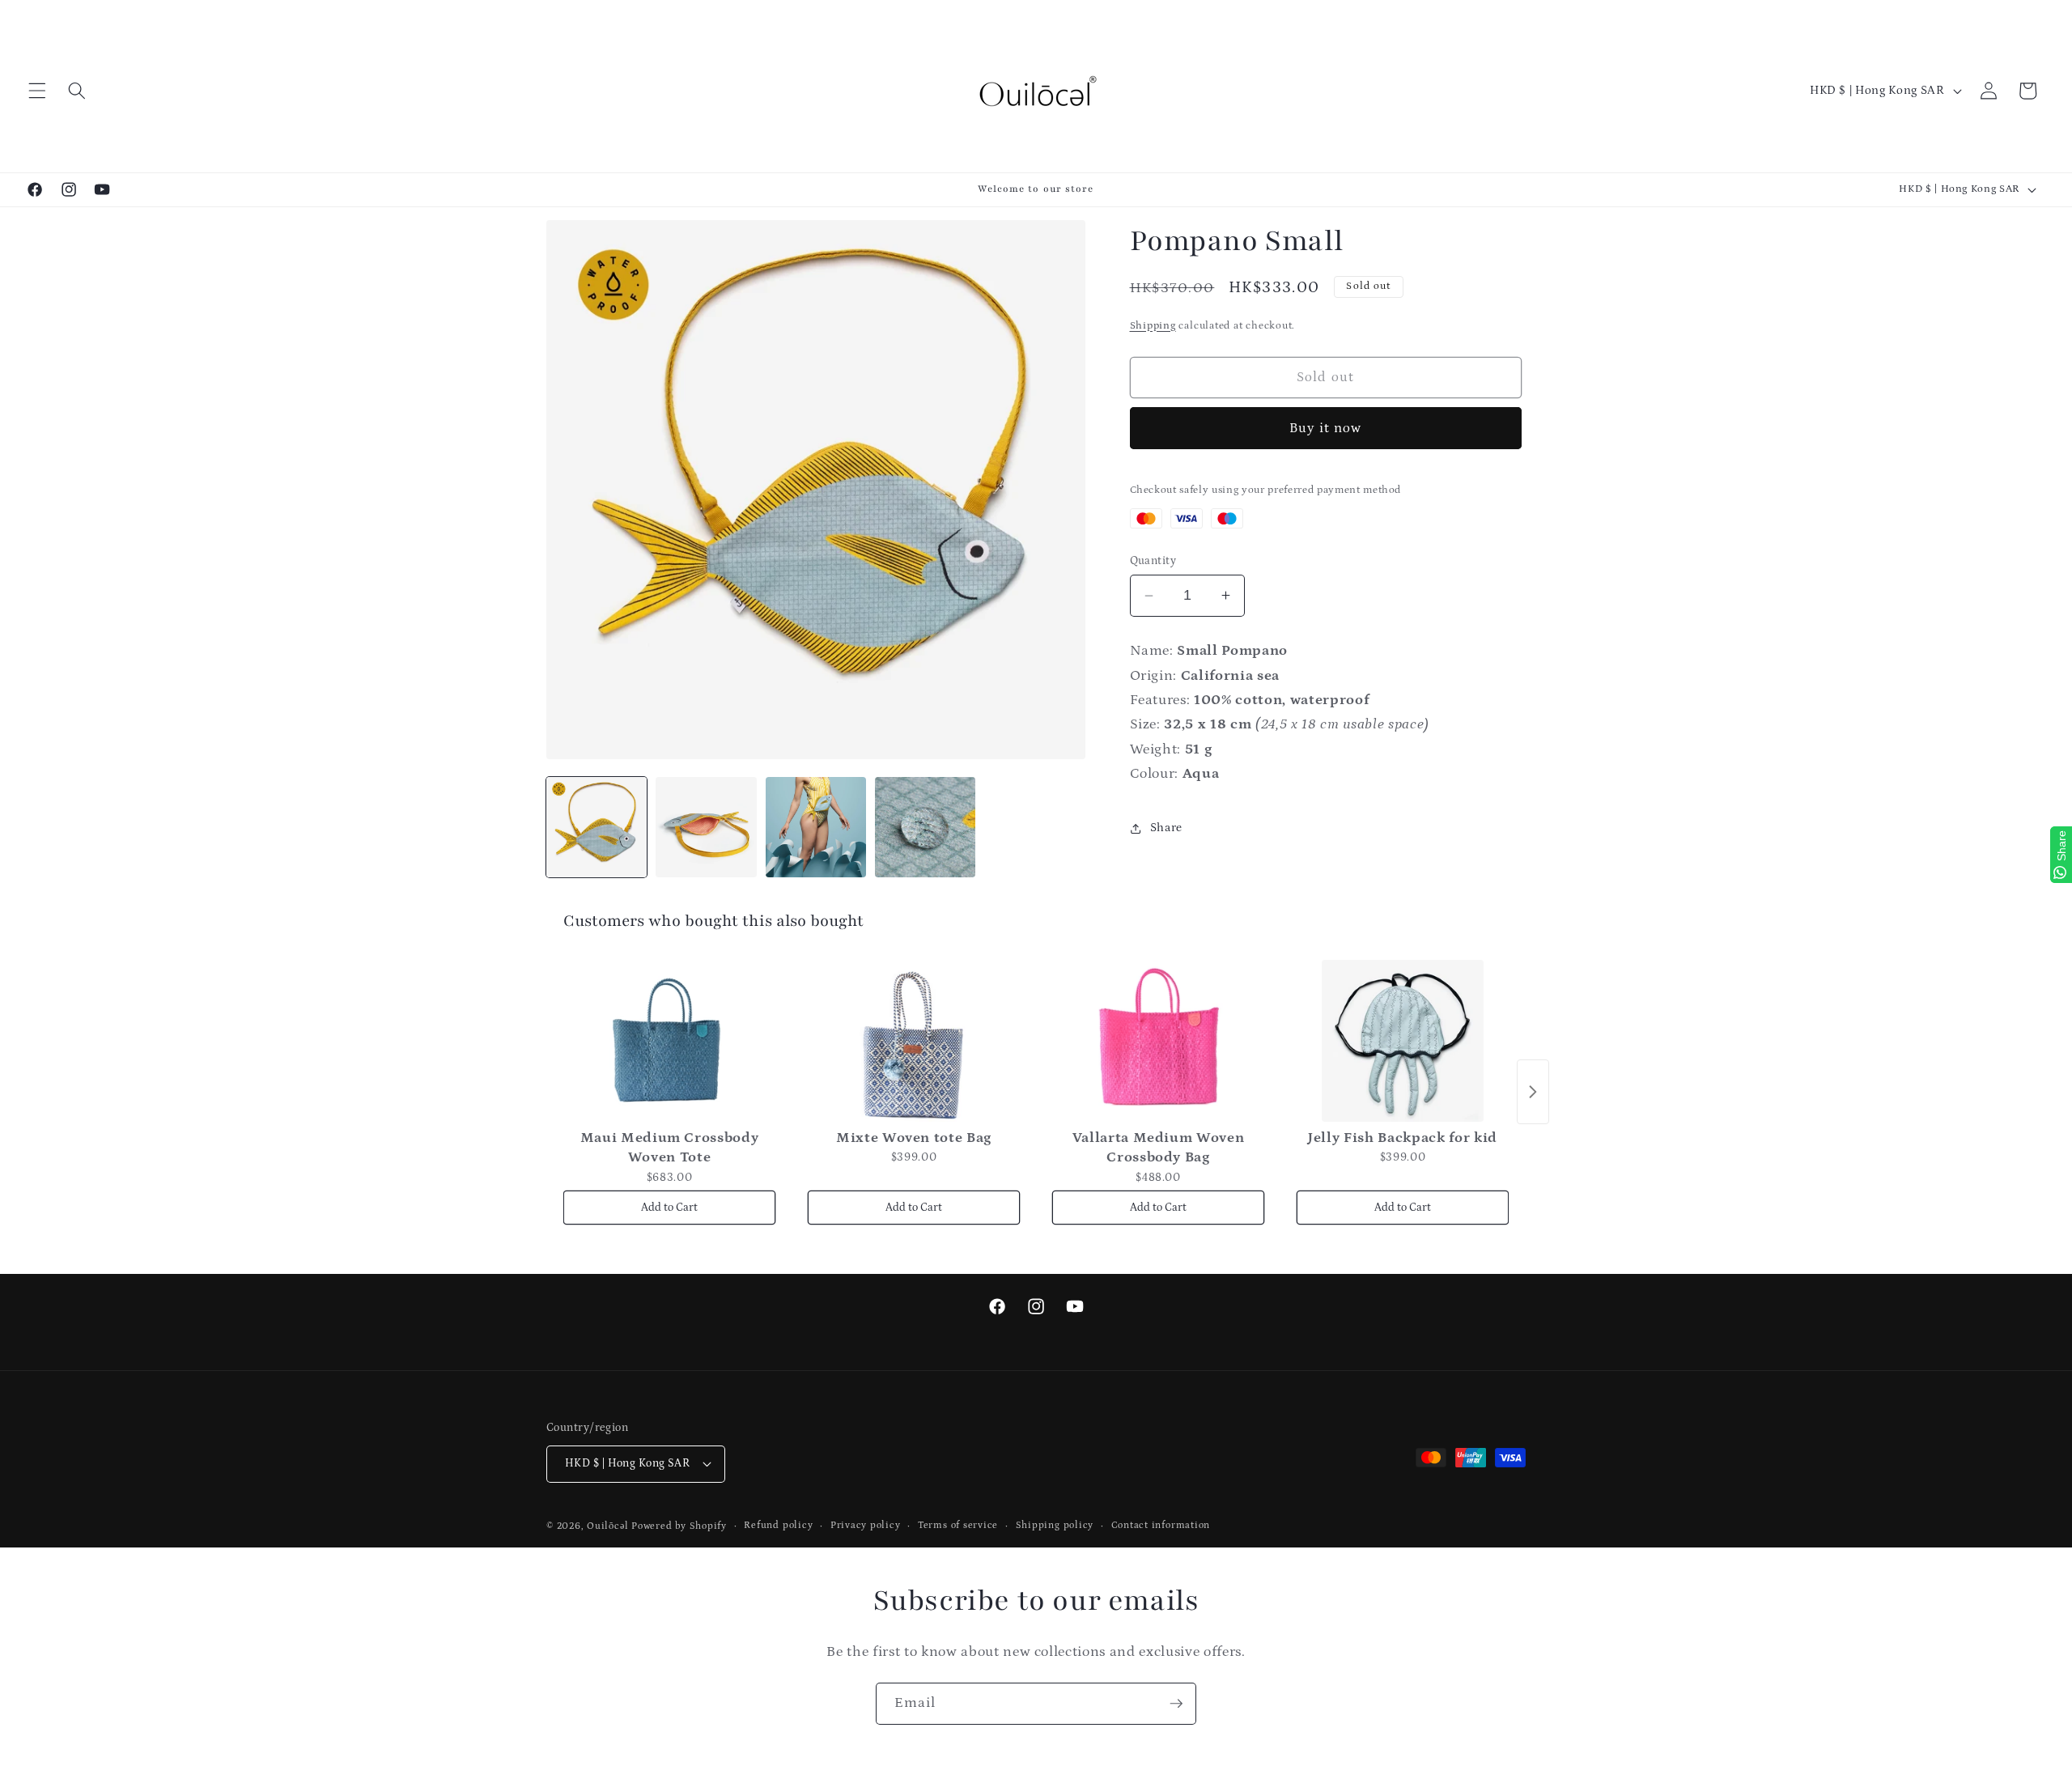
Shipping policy (1055, 1525)
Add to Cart (669, 1208)
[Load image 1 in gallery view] (597, 827)
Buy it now (1326, 428)
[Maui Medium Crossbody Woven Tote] (669, 1041)
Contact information (1161, 1525)
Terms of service (958, 1525)
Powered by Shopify (679, 1526)
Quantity (1153, 561)
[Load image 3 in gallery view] (816, 827)
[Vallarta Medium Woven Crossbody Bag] (1158, 1041)
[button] (37, 91)
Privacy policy (866, 1525)
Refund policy (778, 1525)
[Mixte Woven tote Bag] (914, 1041)
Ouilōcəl (607, 1526)
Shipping (1153, 326)
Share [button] (1166, 828)
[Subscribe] (1176, 1704)
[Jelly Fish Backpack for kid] (1403, 1041)
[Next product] (1533, 1092)
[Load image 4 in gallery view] (925, 827)
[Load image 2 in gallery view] (706, 827)
